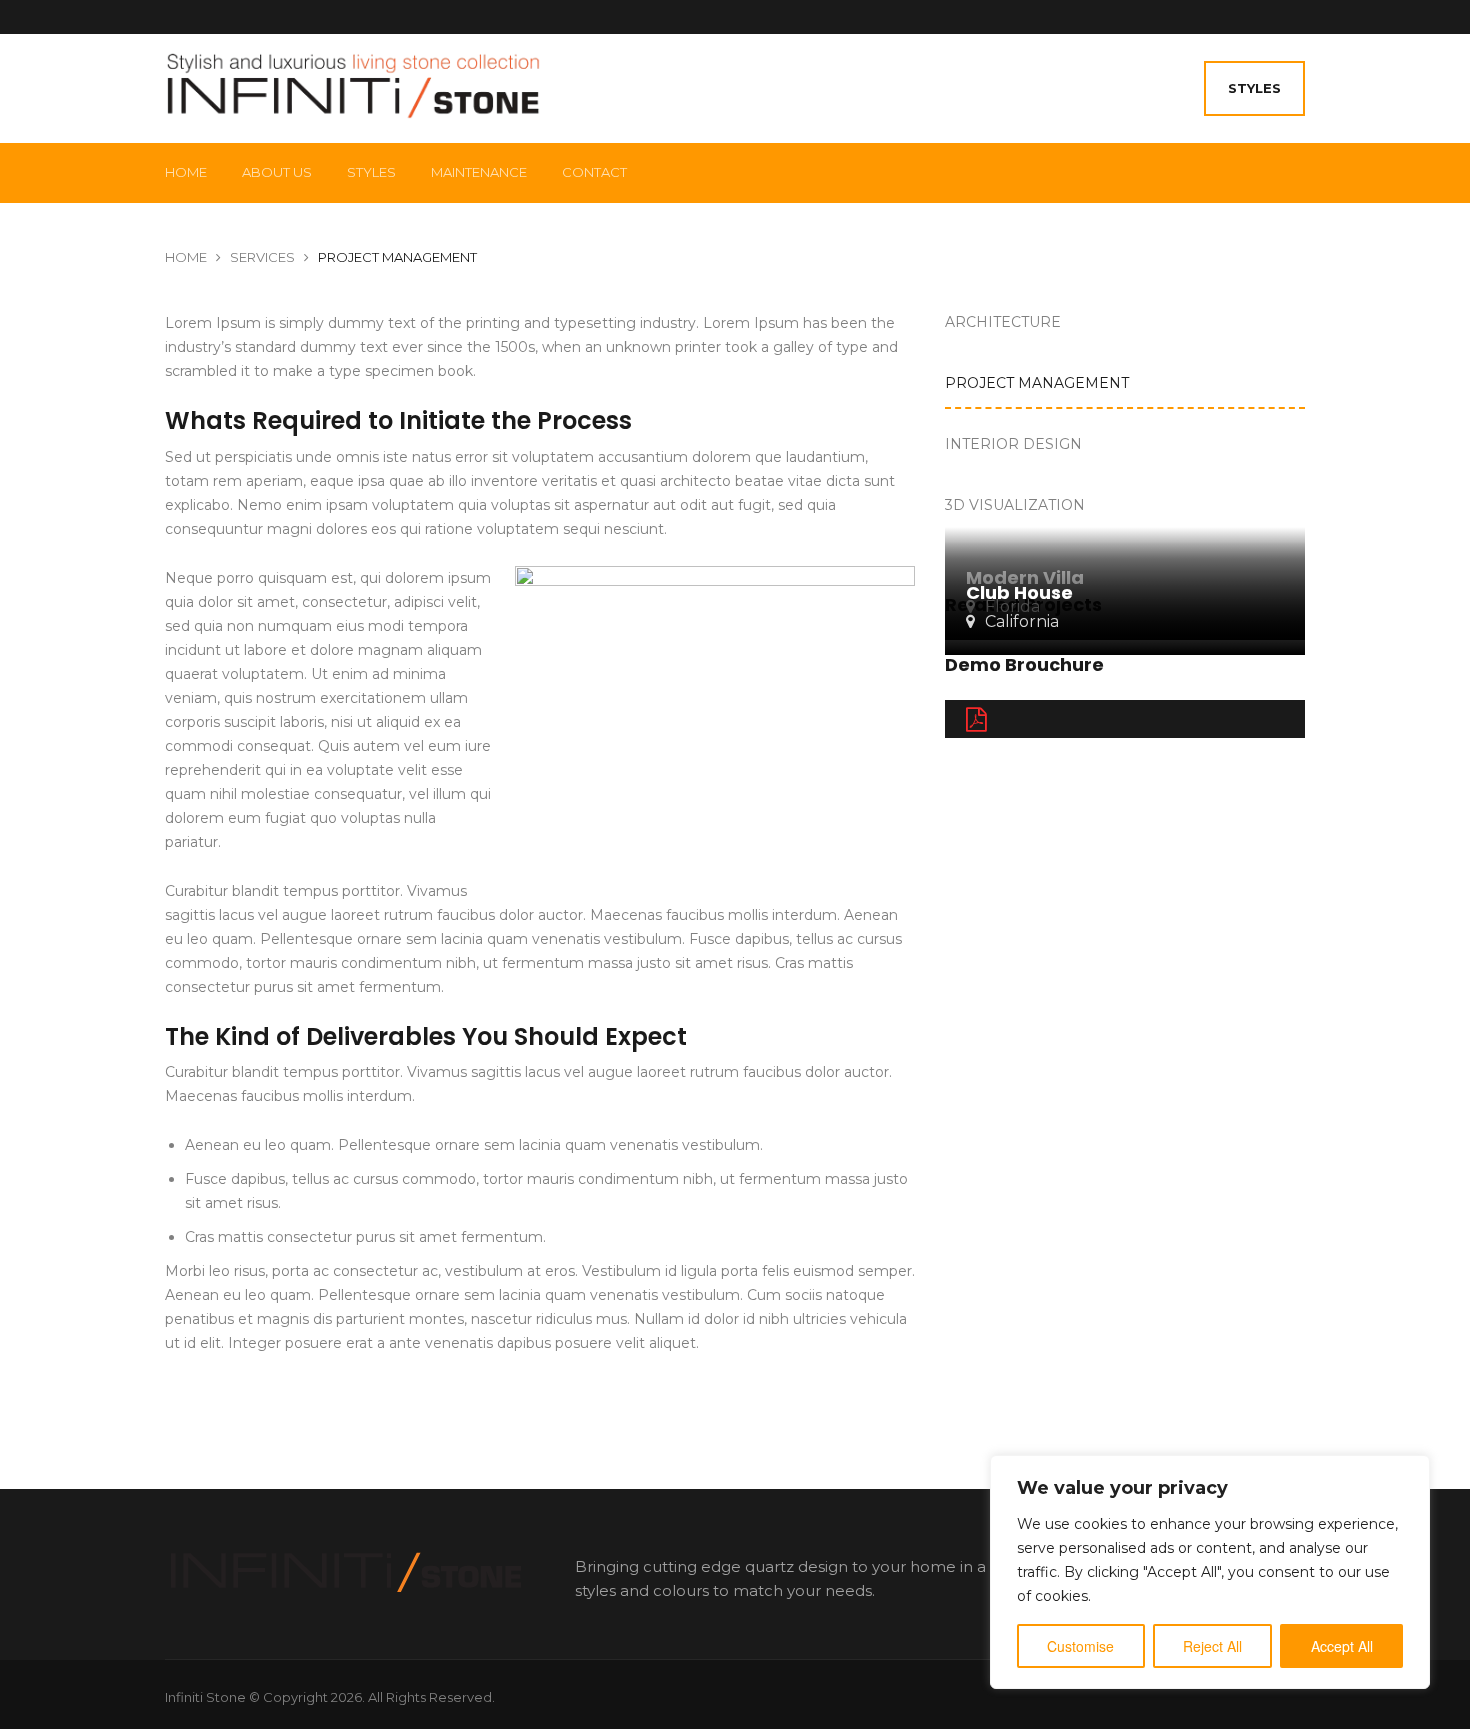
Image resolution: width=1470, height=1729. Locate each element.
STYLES (1254, 88)
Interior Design (1013, 444)
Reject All (1212, 1646)
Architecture (1003, 322)
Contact (594, 172)
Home (186, 172)
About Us (277, 172)
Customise (1080, 1646)
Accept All (1342, 1646)
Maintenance (479, 172)
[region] (1210, 1572)
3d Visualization (1015, 505)
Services (262, 257)
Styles (371, 172)
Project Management (1037, 383)
